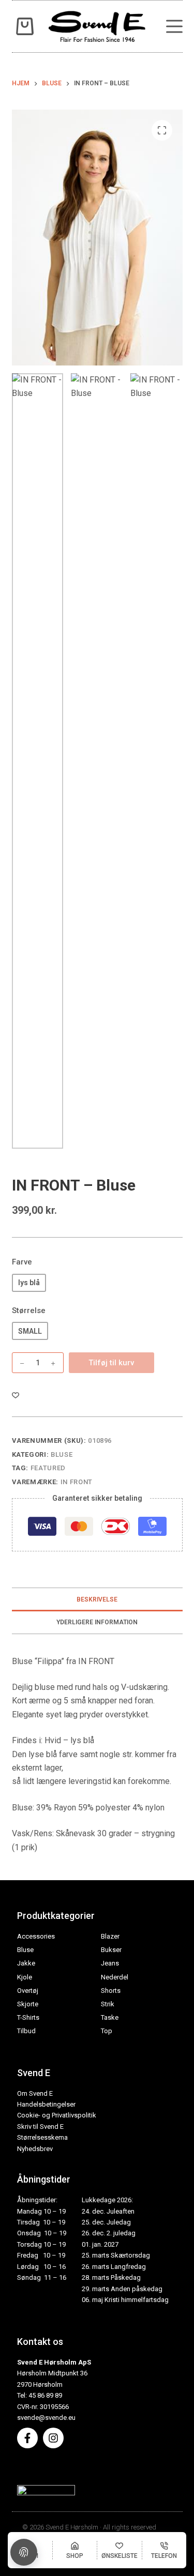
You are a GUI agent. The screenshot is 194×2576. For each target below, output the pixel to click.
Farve (22, 1262)
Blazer (110, 1936)
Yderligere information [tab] (97, 1622)
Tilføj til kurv (111, 1363)
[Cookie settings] (24, 2552)
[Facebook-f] (27, 2438)
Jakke (26, 1963)
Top (107, 2031)
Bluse (62, 1454)
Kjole (25, 1977)
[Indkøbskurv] (23, 26)
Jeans (110, 1963)
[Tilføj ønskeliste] (16, 1395)
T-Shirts (28, 2017)
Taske (110, 2017)
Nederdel (115, 1977)
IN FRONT (77, 1482)
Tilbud (26, 2031)
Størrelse (29, 1310)
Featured (48, 1468)
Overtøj (28, 1991)
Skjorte (28, 2004)
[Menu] (174, 26)
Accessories (36, 1936)
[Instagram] (53, 2438)
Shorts (111, 1991)
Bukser (111, 1950)
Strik (108, 2004)
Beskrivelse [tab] (97, 1599)
